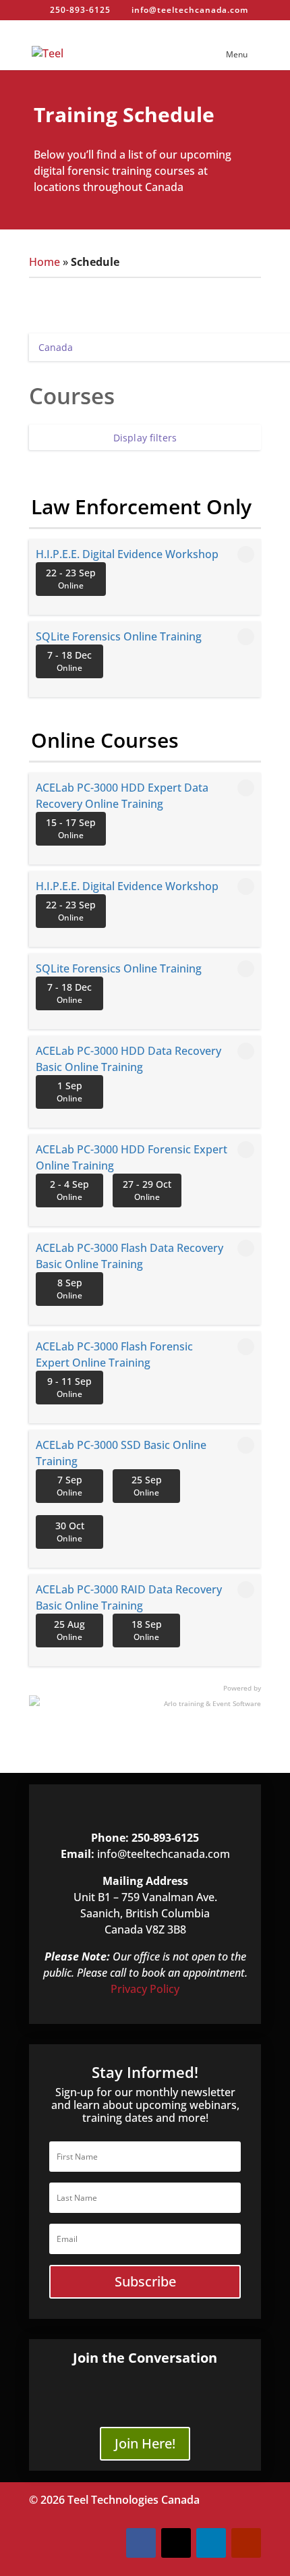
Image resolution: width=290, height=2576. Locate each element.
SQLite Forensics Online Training (119, 636)
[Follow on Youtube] (246, 2543)
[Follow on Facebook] (141, 2543)
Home (45, 262)
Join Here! (145, 2443)
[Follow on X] (176, 2543)
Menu (237, 54)
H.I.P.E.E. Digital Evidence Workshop (127, 554)
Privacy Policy (145, 1989)
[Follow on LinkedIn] (211, 2543)
